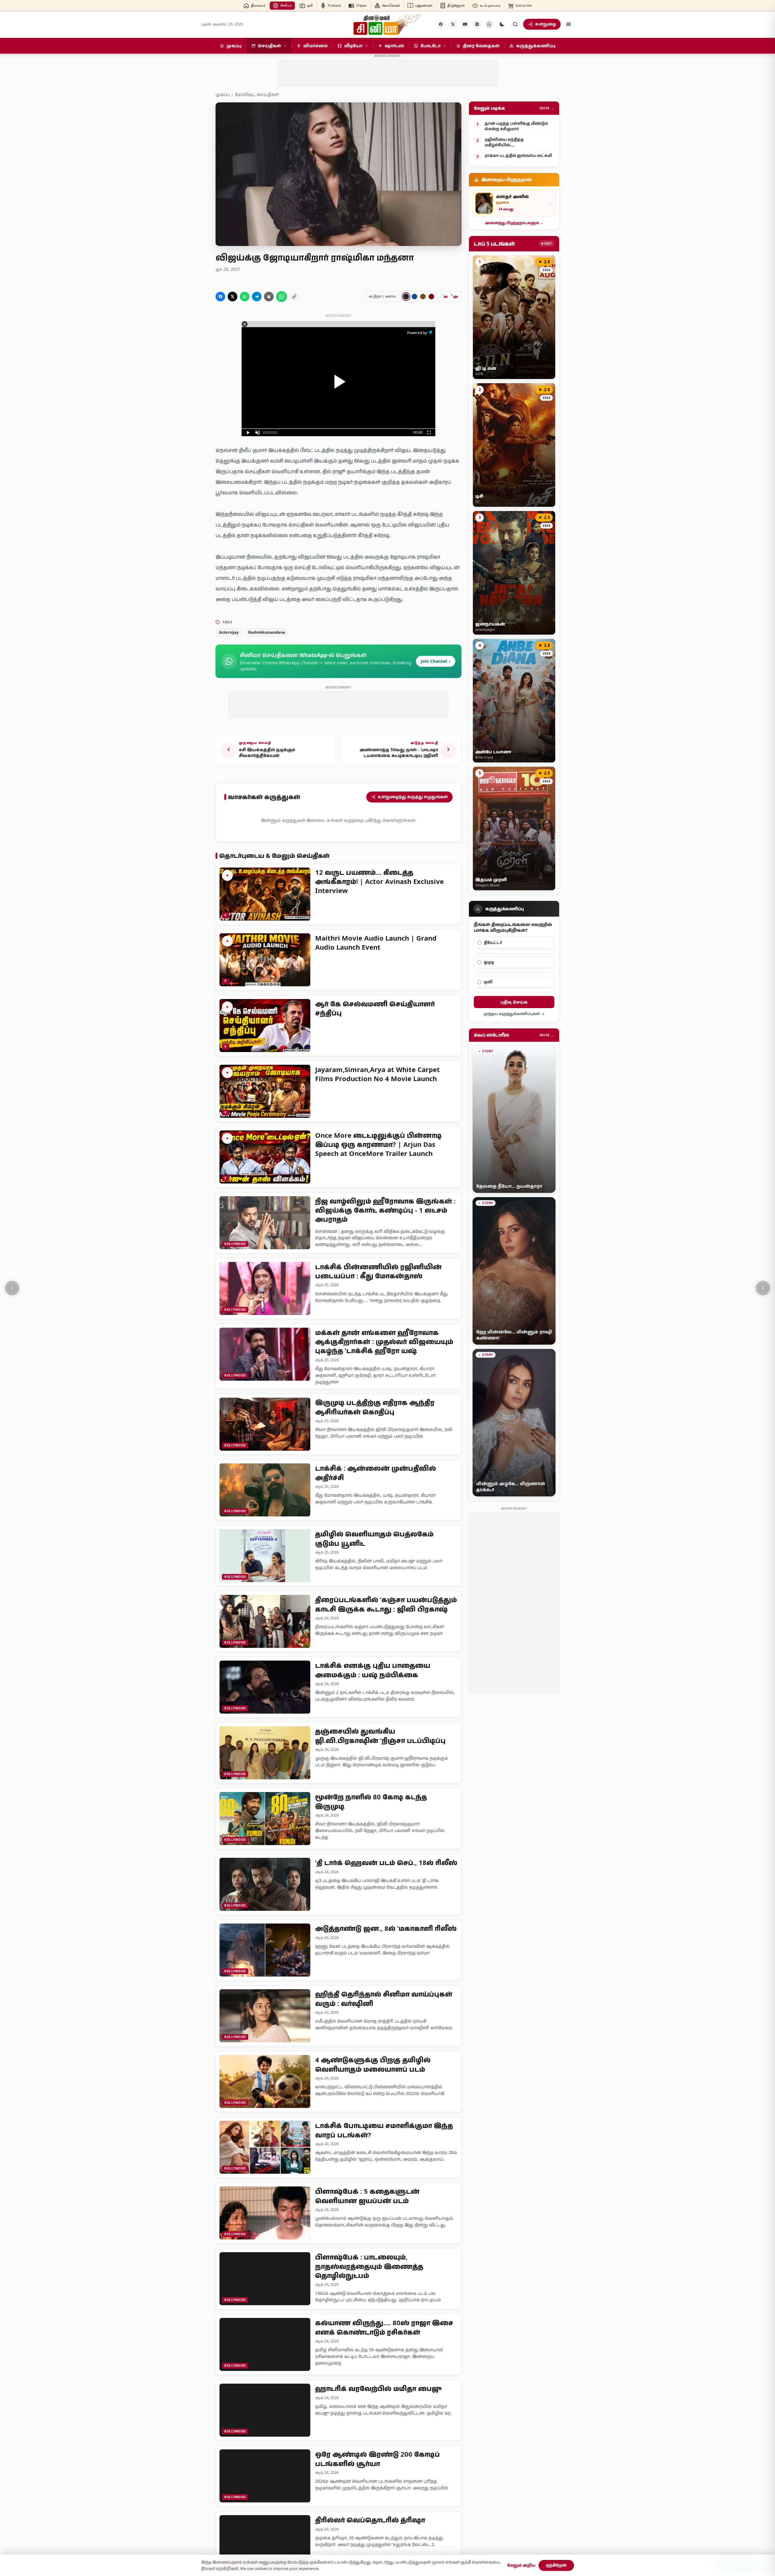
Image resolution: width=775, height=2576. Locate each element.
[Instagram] (477, 24)
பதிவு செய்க (514, 996)
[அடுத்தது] (763, 1288)
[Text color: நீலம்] (414, 291)
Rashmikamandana (267, 627)
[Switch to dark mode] (502, 24)
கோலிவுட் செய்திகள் (257, 89)
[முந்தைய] (12, 1288)
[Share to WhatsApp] (245, 291)
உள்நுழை (546, 24)
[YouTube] (465, 24)
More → (547, 102)
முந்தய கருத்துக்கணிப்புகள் (512, 1008)
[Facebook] (441, 24)
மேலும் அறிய (521, 2565)
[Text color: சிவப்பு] (431, 291)
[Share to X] (232, 291)
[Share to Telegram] (257, 291)
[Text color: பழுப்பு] (423, 291)
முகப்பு (223, 89)
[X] (453, 24)
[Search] (515, 24)
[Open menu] (569, 24)
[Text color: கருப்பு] (406, 291)
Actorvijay (229, 627)
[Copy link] (294, 291)
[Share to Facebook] (220, 291)
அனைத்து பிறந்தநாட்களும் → (514, 217)
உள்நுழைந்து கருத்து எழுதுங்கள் (413, 785)
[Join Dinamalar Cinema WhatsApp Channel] (489, 24)
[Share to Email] (269, 291)
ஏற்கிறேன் (556, 2565)
